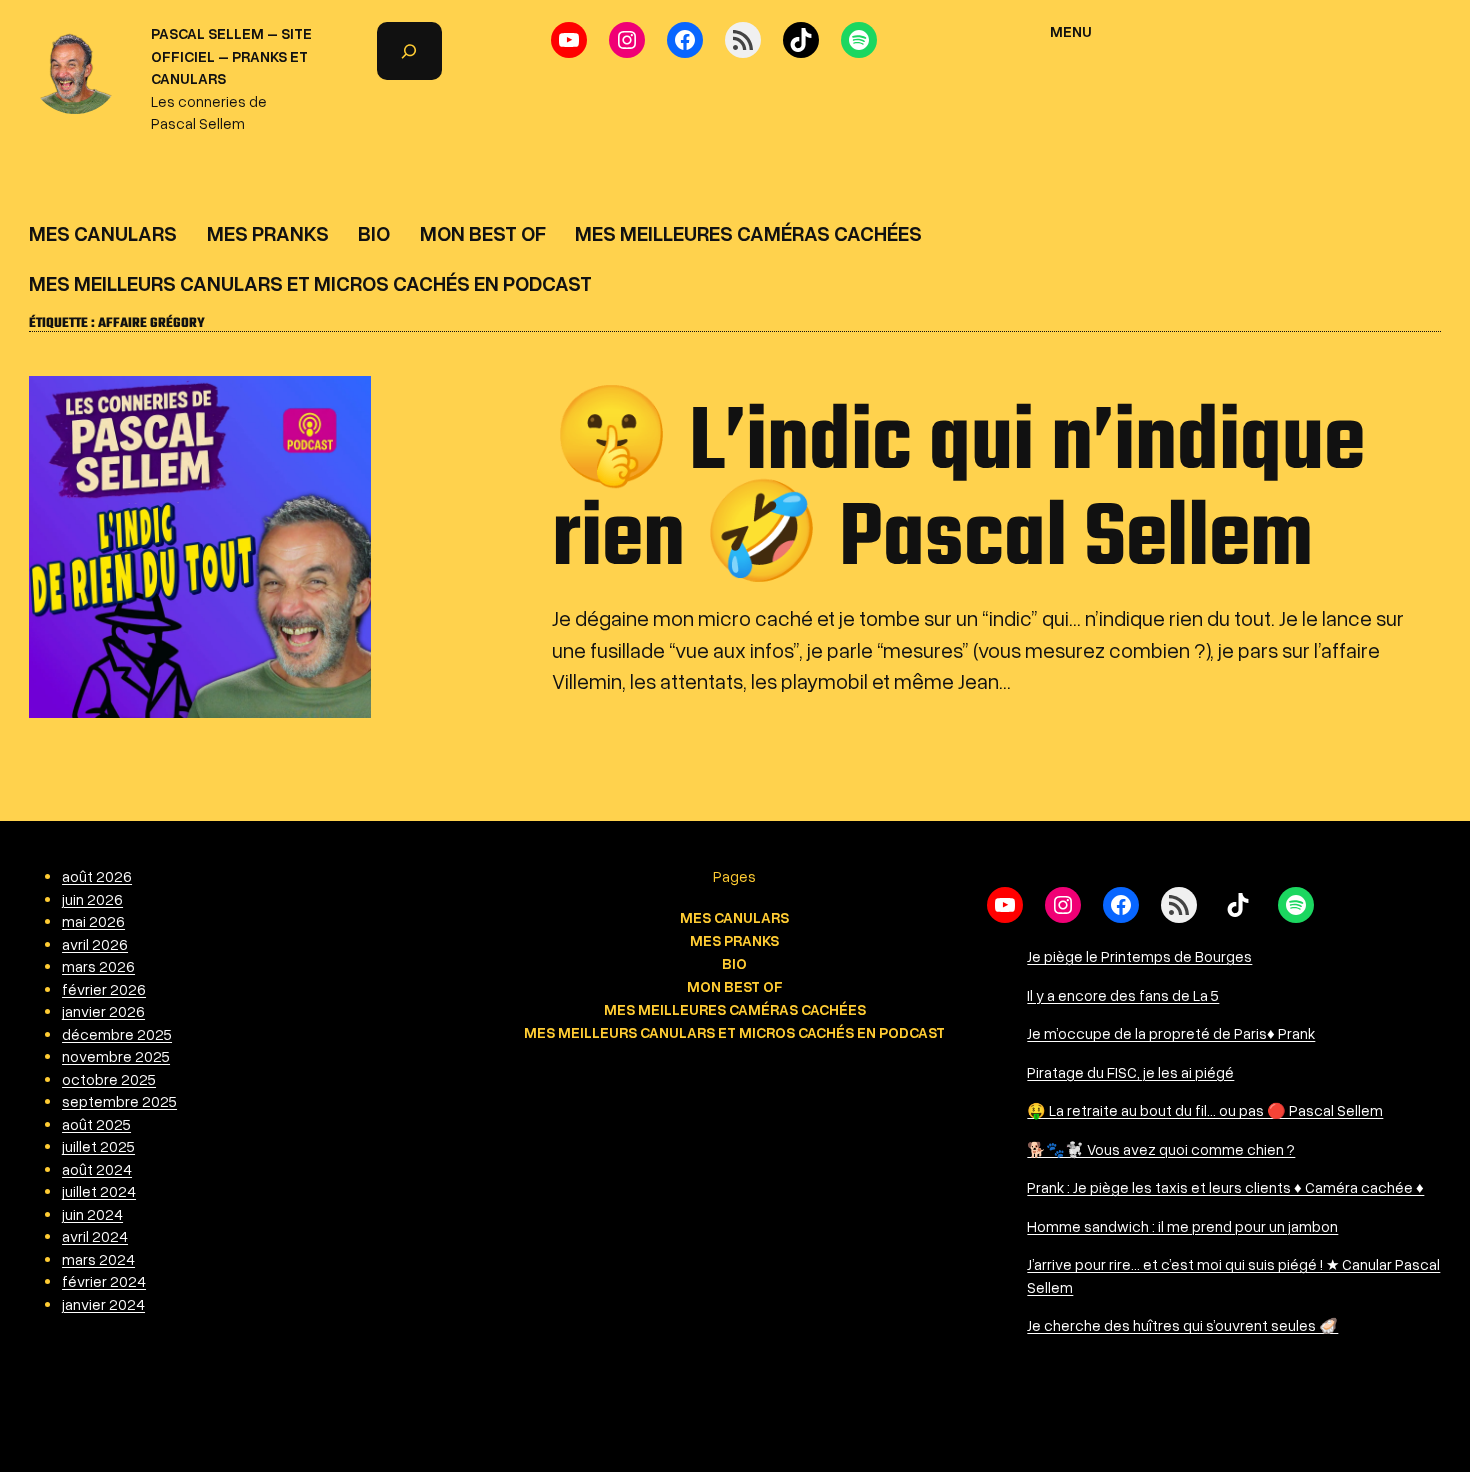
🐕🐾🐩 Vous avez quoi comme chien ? (1161, 1149)
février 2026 (104, 989)
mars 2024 (98, 1259)
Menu (1071, 31)
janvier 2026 (103, 1011)
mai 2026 (93, 921)
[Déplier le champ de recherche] (409, 51)
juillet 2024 (99, 1191)
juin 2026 (92, 899)
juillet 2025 (98, 1146)
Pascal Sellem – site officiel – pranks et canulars (231, 55)
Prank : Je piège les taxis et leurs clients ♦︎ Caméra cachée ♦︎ (1225, 1187)
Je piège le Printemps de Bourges (1139, 956)
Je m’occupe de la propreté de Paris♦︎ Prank (1171, 1033)
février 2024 (104, 1281)
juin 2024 (92, 1214)
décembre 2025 (117, 1034)
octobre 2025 (109, 1079)
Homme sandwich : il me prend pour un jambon (1182, 1226)
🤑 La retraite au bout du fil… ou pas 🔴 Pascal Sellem (1205, 1110)
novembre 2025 (116, 1056)
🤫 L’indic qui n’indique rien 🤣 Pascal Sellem (958, 493)
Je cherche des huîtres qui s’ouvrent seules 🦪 (1182, 1325)
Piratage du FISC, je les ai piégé (1130, 1072)
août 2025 (96, 1124)
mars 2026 (98, 966)
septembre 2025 (119, 1101)
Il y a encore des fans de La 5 (1123, 995)
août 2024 (97, 1169)
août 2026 (97, 876)
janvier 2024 (103, 1304)
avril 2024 (95, 1236)
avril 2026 (95, 944)
